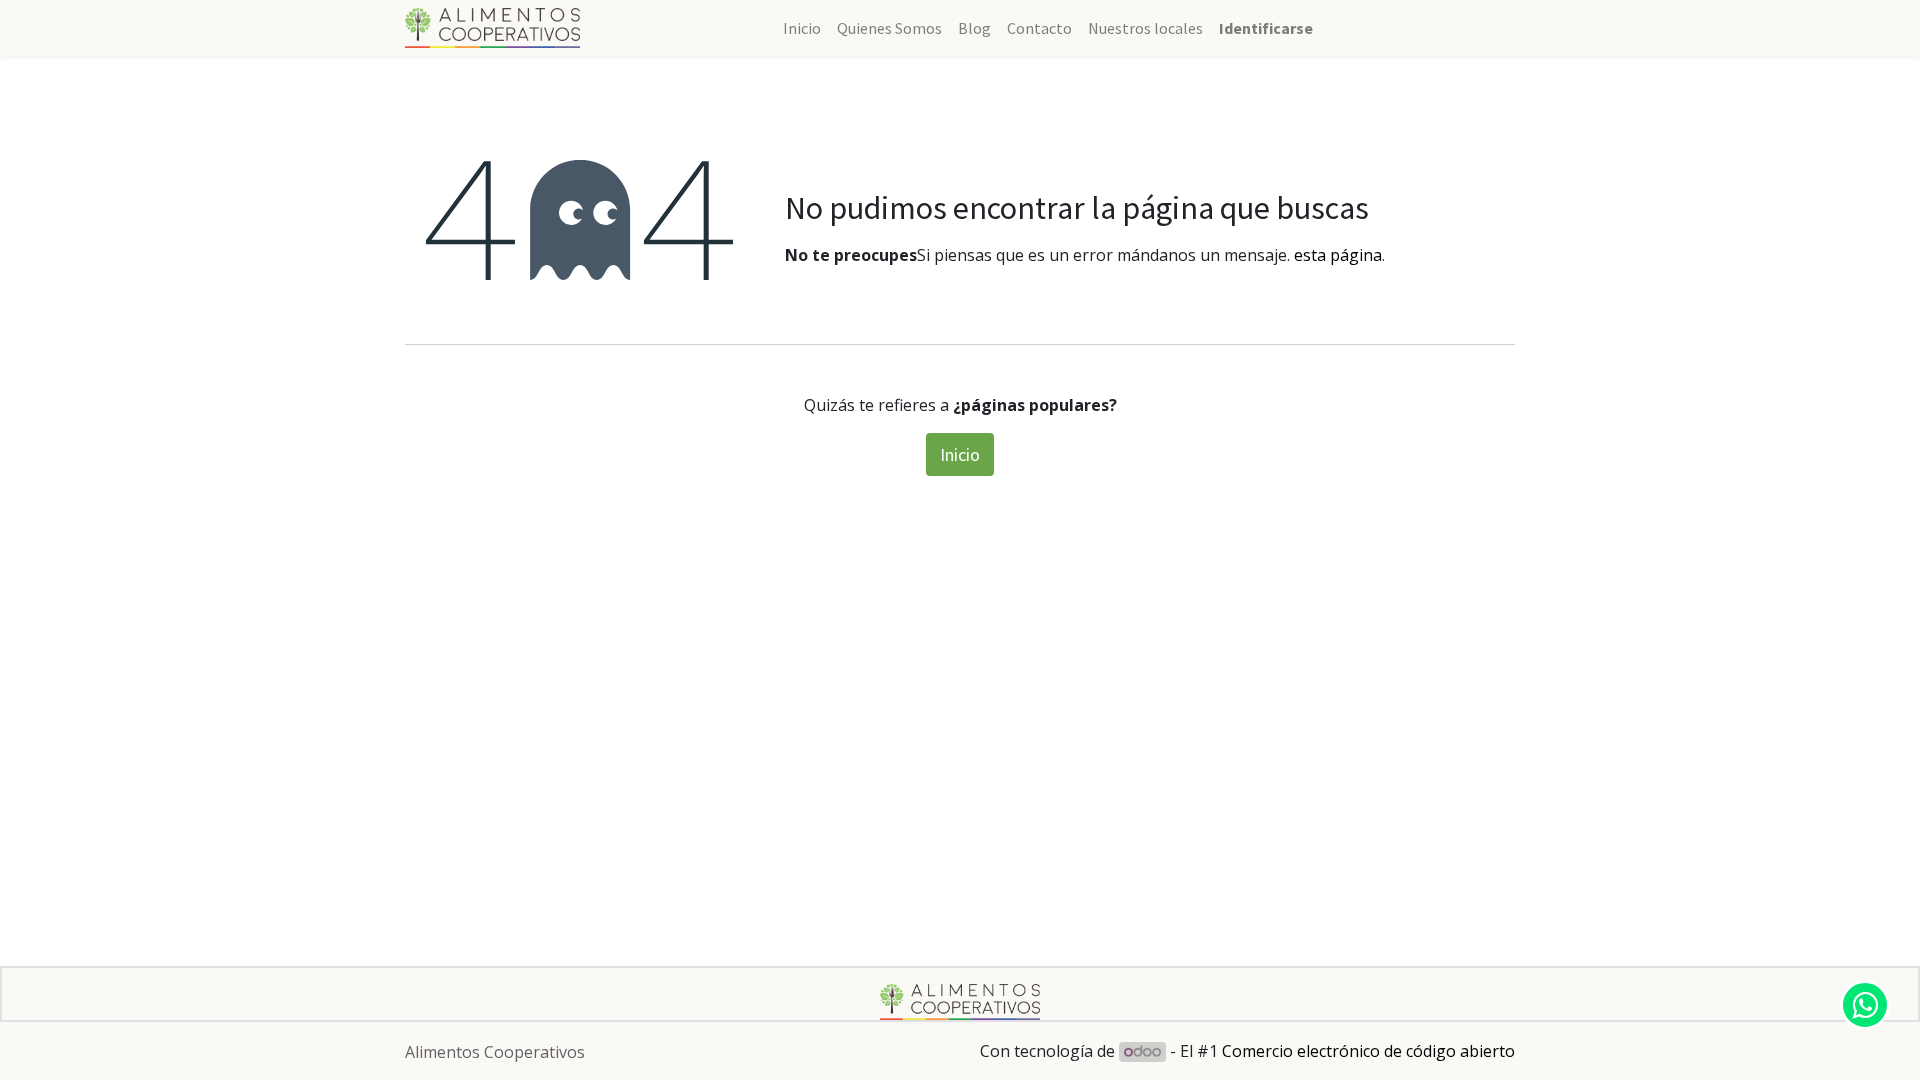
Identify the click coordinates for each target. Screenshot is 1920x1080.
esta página (1338, 255)
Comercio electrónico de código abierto (1368, 1051)
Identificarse (1266, 28)
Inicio (960, 454)
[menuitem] (802, 28)
